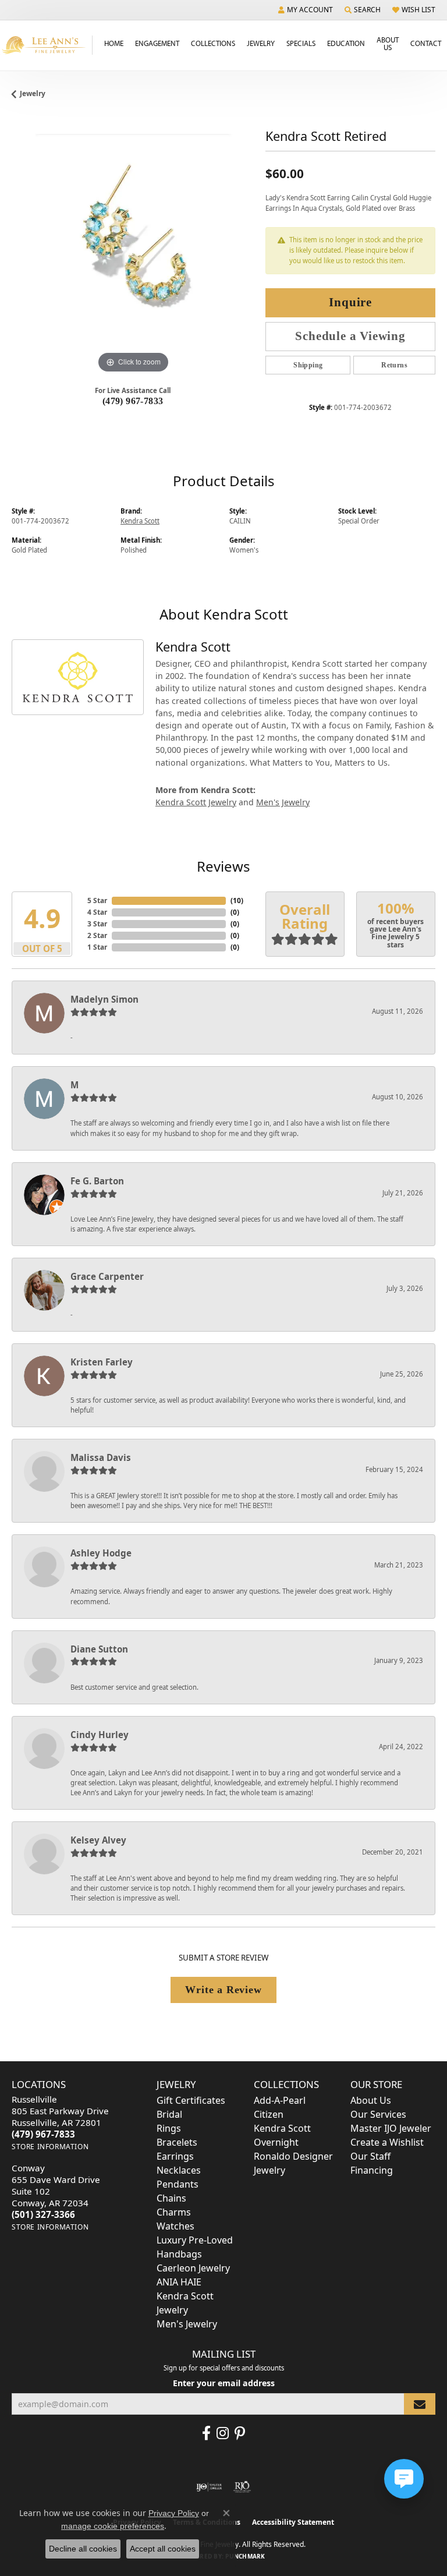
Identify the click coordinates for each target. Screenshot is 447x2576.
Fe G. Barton (97, 1181)
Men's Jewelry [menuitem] (187, 2324)
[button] (306, 10)
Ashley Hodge (101, 1553)
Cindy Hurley (100, 1735)
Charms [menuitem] (174, 2212)
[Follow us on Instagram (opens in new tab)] (223, 2433)
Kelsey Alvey (98, 1840)
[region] (133, 255)
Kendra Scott (140, 521)
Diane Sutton (99, 1649)
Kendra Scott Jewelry (196, 802)
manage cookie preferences (113, 2526)
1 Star (97, 947)
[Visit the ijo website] (209, 2487)
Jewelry (261, 43)
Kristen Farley (102, 1362)
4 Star (97, 912)
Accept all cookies (163, 2549)
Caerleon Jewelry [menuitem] (193, 2268)
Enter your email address (224, 2383)
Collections (213, 43)
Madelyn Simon (104, 999)
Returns (394, 365)
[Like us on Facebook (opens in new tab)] (206, 2433)
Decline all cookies (83, 2549)
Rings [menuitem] (169, 2128)
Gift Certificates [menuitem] (191, 2100)
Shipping (308, 365)
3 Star (97, 924)
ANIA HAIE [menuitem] (179, 2282)
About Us (388, 43)
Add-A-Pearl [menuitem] (280, 2100)
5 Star (97, 900)
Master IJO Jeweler (391, 2128)
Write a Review (223, 1990)
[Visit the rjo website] (242, 2487)
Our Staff (370, 2156)
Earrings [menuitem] (175, 2156)
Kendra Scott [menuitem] (282, 2128)
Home (114, 43)
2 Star (97, 935)
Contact (426, 43)
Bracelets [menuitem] (177, 2142)
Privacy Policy (174, 2513)
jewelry (33, 93)
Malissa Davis (101, 1457)
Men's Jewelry (283, 802)
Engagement (157, 43)
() (237, 900)
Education (346, 43)
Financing (372, 2170)
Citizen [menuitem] (269, 2114)
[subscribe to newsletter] (420, 2404)
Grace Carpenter (107, 1276)
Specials (301, 43)
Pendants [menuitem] (178, 2184)
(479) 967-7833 (133, 401)
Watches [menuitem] (175, 2226)
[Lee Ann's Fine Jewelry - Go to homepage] (46, 45)
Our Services (378, 2114)
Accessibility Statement (293, 2522)
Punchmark (245, 2556)
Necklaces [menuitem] (179, 2170)
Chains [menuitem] (171, 2198)
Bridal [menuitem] (169, 2114)
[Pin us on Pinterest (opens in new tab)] (240, 2433)
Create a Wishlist (387, 2142)
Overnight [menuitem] (276, 2142)
